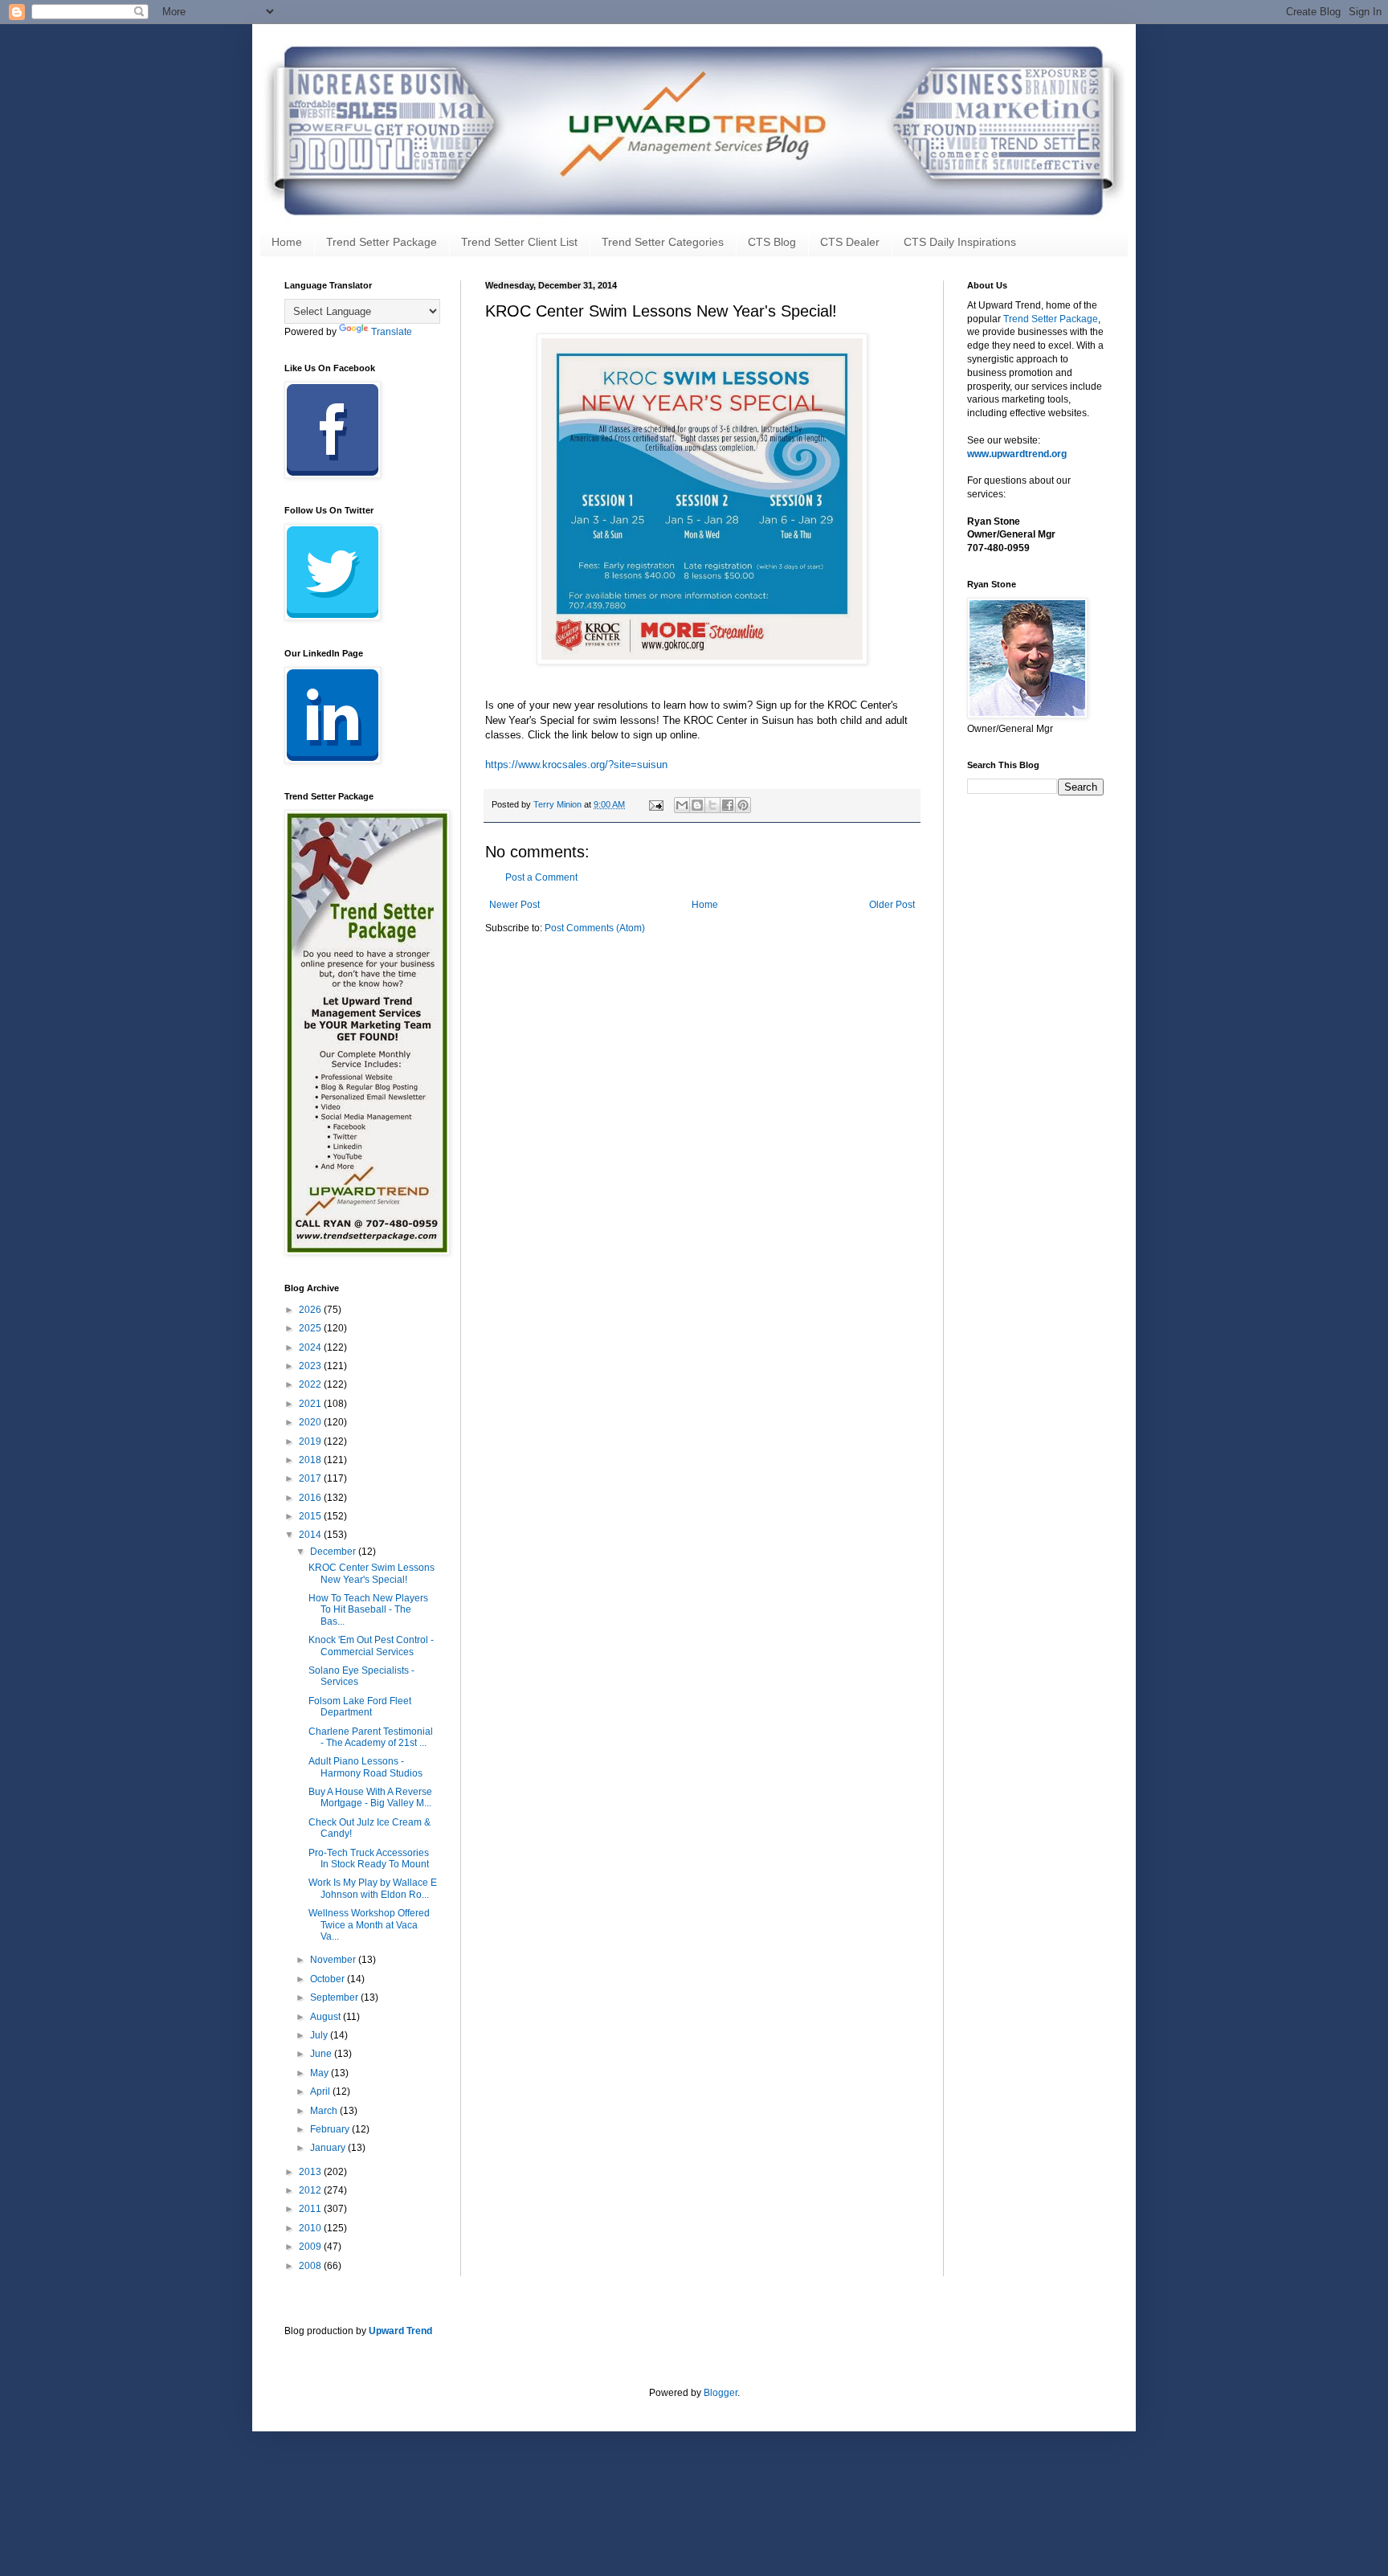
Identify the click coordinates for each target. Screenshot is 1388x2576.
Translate (392, 332)
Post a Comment (541, 877)
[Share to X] (712, 805)
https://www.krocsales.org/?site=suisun (576, 765)
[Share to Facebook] (728, 805)
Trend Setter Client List (519, 242)
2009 (311, 2247)
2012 (311, 2190)
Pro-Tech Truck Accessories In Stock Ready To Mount (369, 1858)
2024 (311, 1347)
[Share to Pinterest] (743, 805)
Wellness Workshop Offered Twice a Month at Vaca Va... (369, 1925)
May (320, 2073)
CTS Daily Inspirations (960, 242)
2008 (311, 2266)
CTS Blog (772, 242)
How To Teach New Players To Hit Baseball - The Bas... (368, 1610)
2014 (311, 1535)
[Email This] (682, 805)
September (335, 1997)
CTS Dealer (850, 242)
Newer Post (514, 905)
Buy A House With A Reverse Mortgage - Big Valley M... (370, 1797)
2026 (311, 1310)
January (329, 2148)
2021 (311, 1404)
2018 (311, 1460)
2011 (311, 2209)
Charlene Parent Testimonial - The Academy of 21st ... (371, 1737)
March (325, 2111)
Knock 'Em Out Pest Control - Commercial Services (371, 1646)
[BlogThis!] (697, 805)
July (320, 2035)
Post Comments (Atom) (595, 928)
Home (287, 242)
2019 (311, 1441)
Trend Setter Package (382, 242)
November (334, 1960)
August (327, 2017)
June (322, 2054)
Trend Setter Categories (663, 242)
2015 (311, 1516)
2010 (311, 2228)
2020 (311, 1422)
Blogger (721, 2393)
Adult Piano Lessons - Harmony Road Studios (365, 1767)
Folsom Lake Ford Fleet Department (360, 1707)
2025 (311, 1328)
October (329, 1979)
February (331, 2129)
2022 (311, 1384)
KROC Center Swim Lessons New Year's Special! (371, 1573)
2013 (311, 2172)
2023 (311, 1366)
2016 (311, 1498)
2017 (311, 1478)
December (334, 1552)
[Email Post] (655, 804)
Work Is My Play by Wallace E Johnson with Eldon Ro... (373, 1888)
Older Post (892, 905)
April (321, 2091)
